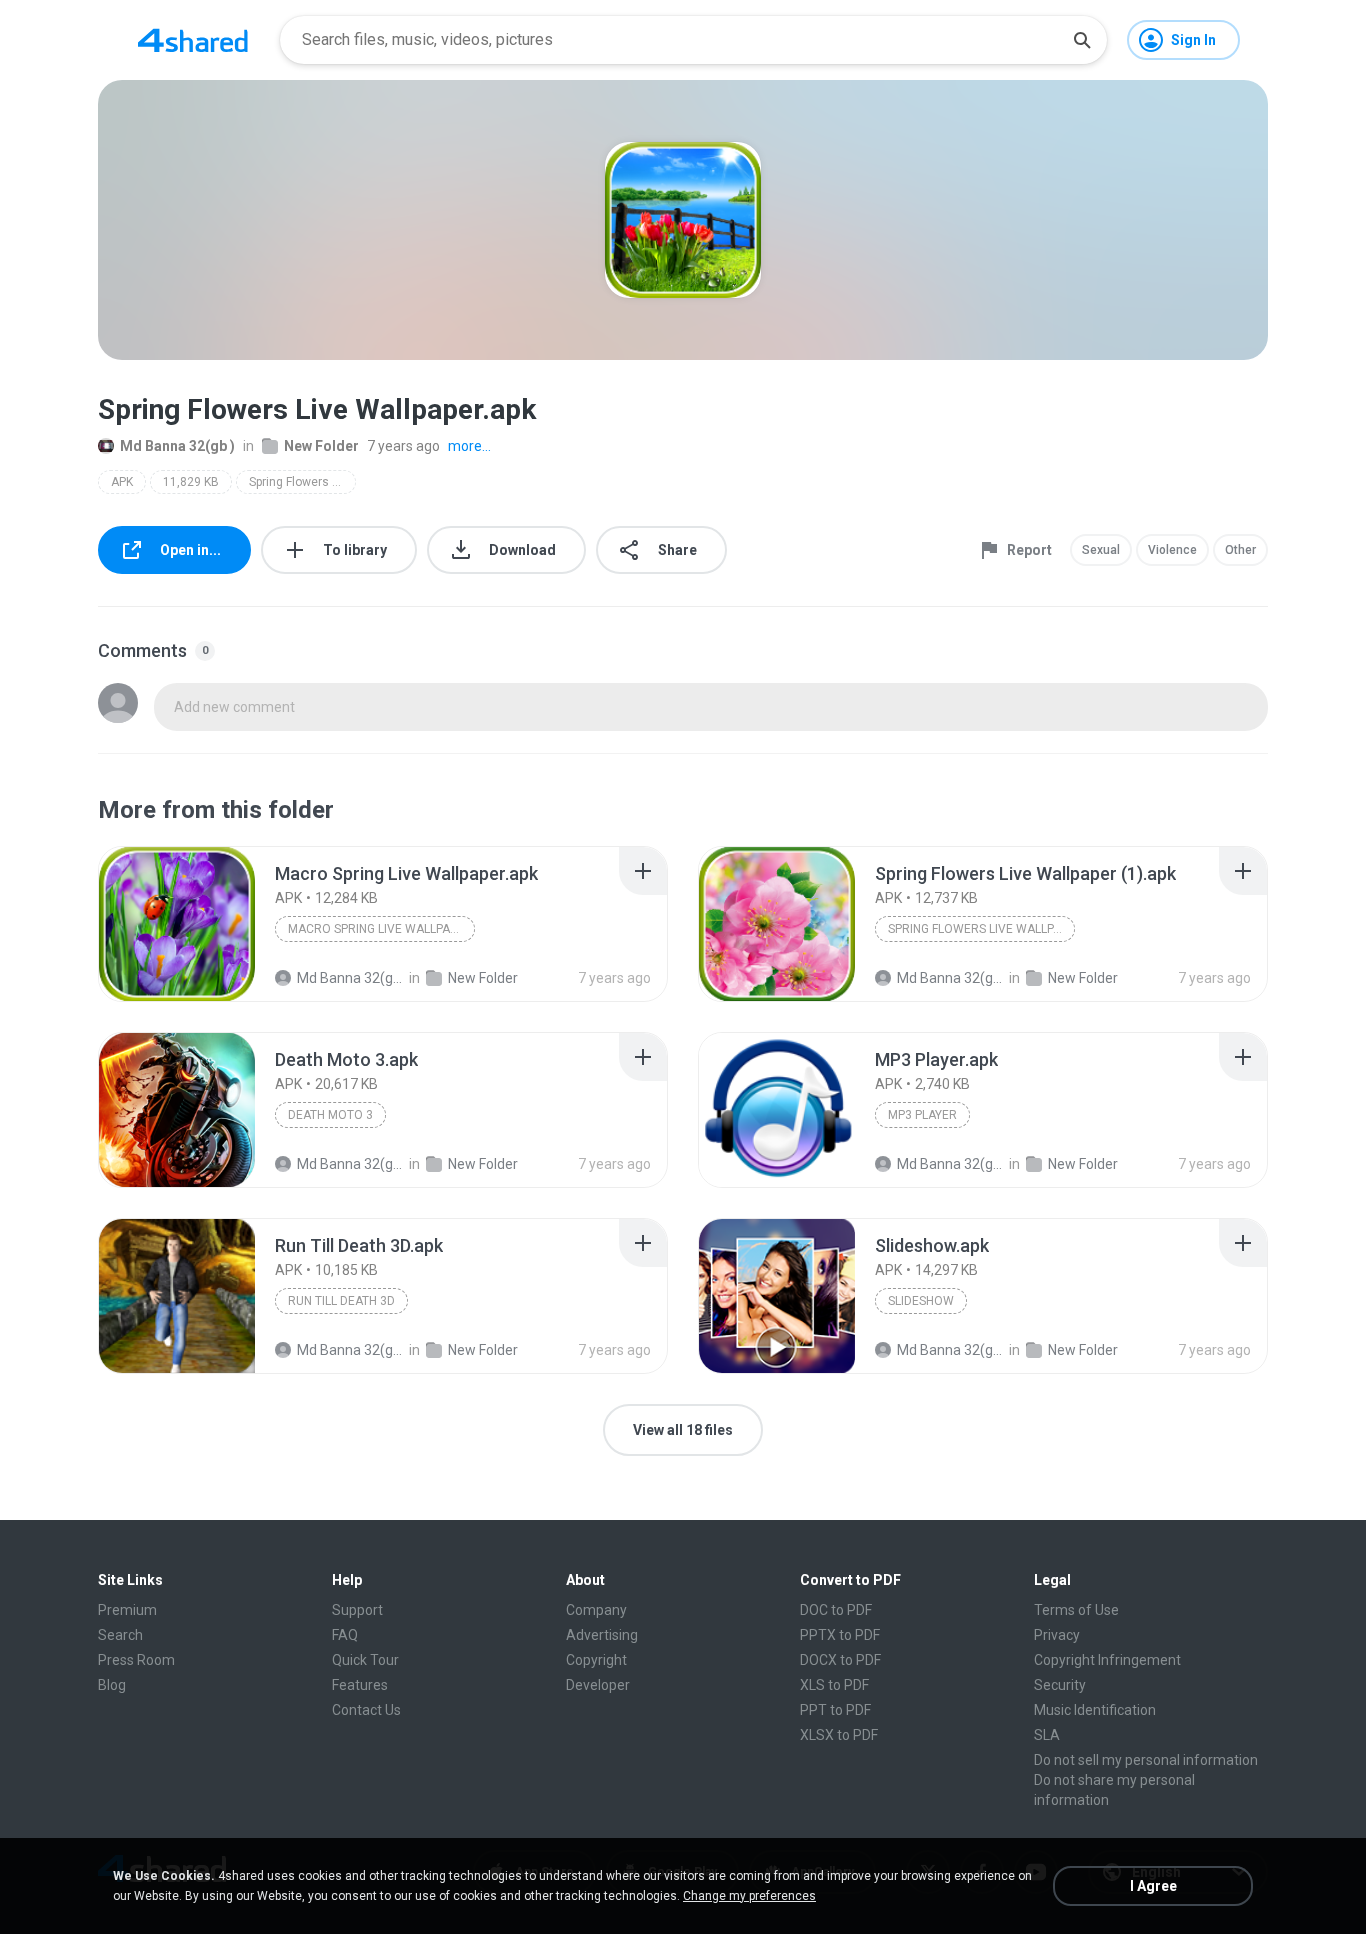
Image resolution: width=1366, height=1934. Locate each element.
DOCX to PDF (840, 1660)
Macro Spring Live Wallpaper (380, 929)
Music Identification (1095, 1710)
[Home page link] (193, 40)
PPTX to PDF (840, 1635)
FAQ (345, 1635)
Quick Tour (365, 1660)
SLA (1047, 1735)
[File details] (177, 924)
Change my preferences (749, 1896)
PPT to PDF (835, 1710)
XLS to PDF (834, 1685)
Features (360, 1685)
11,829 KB (191, 482)
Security (1060, 1685)
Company (596, 1610)
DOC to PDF (836, 1610)
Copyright (596, 1660)
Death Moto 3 (330, 1115)
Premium (127, 1610)
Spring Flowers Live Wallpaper (302, 482)
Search (120, 1635)
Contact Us (366, 1710)
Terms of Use (1076, 1610)
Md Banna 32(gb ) (177, 446)
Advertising (602, 1635)
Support (357, 1610)
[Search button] (1082, 40)
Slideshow (921, 1301)
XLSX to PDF (839, 1735)
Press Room (136, 1660)
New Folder (321, 446)
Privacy (1057, 1635)
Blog (112, 1685)
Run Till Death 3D (341, 1301)
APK (122, 482)
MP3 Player (922, 1115)
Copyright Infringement (1107, 1660)
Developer (598, 1685)
